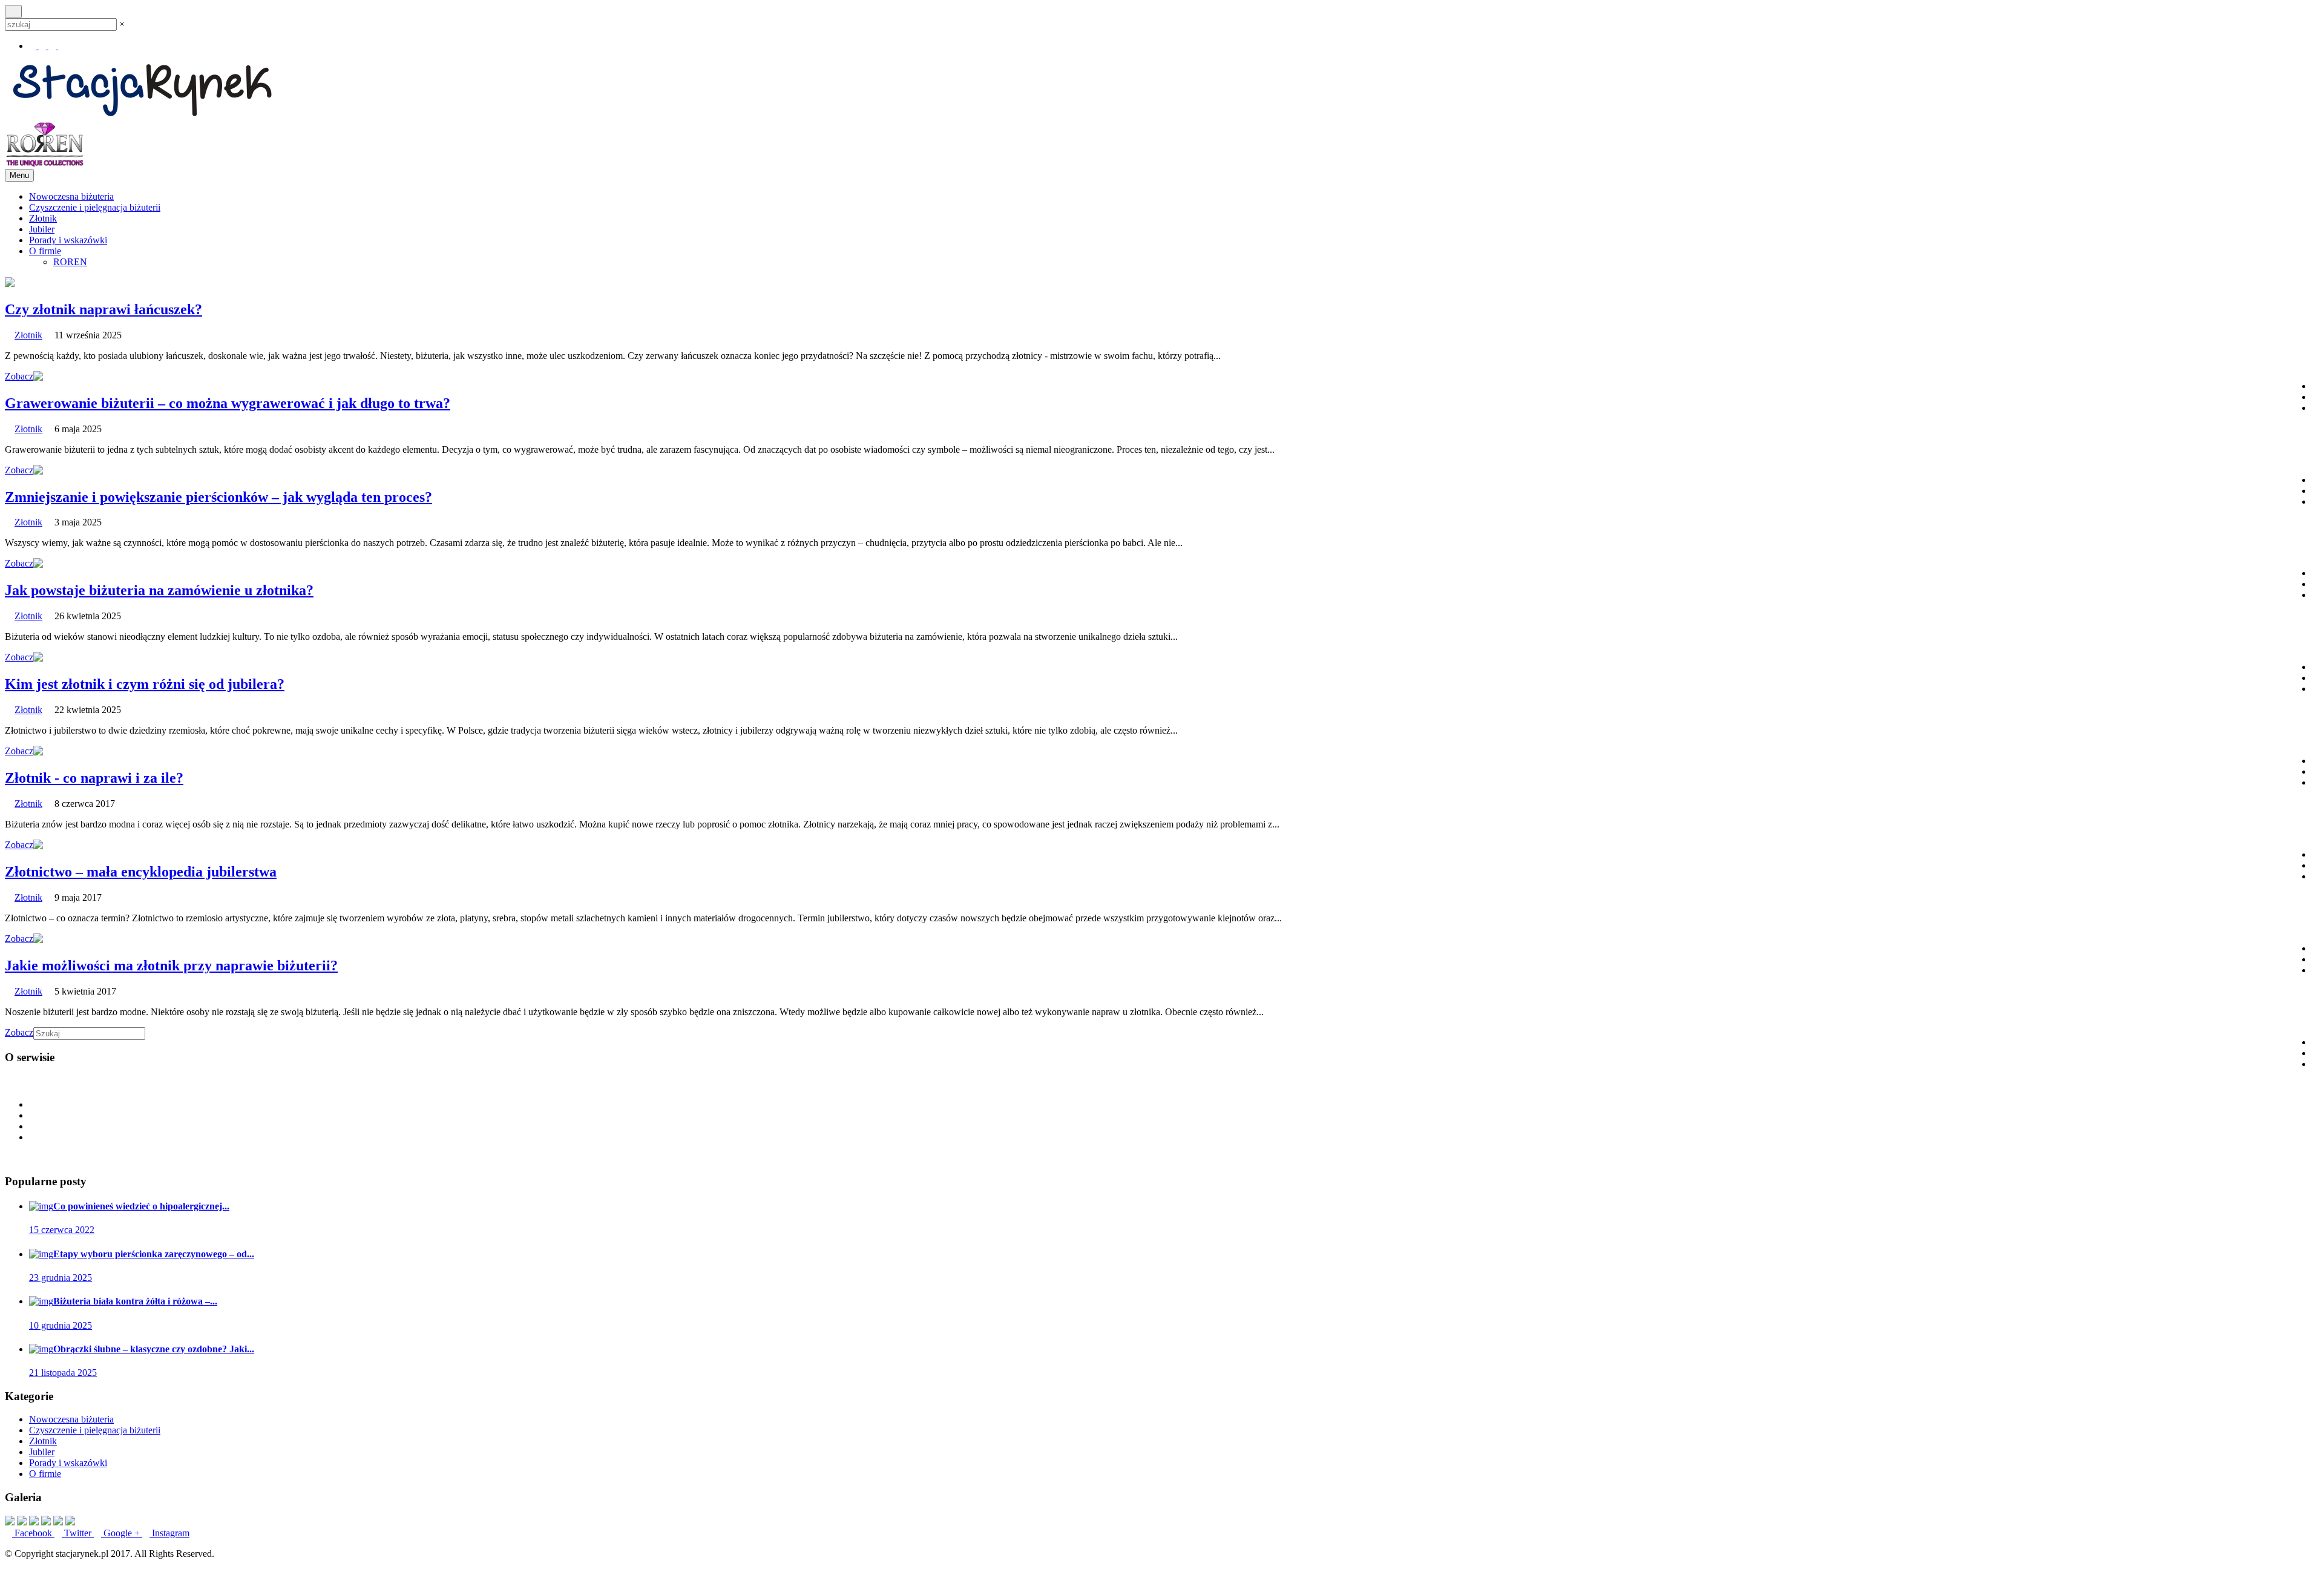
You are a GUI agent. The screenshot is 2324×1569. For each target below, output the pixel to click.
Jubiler (42, 229)
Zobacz (19, 376)
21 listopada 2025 (63, 1373)
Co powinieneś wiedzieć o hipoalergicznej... (141, 1206)
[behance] (62, 46)
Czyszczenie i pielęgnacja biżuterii (95, 207)
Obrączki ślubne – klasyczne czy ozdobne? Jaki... (154, 1349)
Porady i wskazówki (68, 240)
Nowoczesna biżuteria (71, 196)
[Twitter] (44, 46)
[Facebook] (34, 46)
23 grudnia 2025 (61, 1278)
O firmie (45, 251)
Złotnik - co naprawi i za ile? (94, 778)
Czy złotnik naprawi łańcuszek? (103, 309)
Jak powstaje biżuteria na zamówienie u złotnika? (159, 590)
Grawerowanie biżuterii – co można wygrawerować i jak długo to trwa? (228, 403)
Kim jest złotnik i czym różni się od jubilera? (145, 684)
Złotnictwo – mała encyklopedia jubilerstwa (141, 872)
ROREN (70, 262)
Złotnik (43, 218)
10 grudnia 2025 (61, 1325)
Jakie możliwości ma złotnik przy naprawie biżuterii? (171, 965)
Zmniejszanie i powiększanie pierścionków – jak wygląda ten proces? (218, 497)
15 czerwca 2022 (62, 1230)
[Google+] (53, 46)
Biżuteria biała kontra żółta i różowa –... (135, 1301)
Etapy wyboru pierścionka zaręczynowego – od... (154, 1254)
